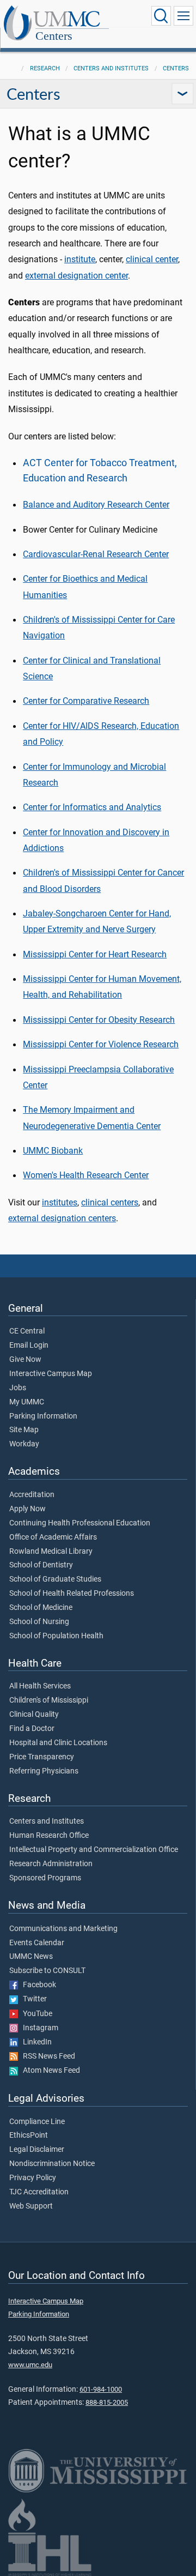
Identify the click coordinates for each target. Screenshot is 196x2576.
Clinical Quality (34, 1715)
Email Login (29, 1346)
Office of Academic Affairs (53, 1537)
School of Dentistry (41, 1565)
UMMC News (31, 1957)
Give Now (25, 1360)
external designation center (76, 276)
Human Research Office (49, 1836)
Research (45, 68)
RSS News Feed (47, 2056)
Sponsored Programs (45, 1878)
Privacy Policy (33, 2178)
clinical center (152, 259)
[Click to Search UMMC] (161, 16)
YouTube (35, 2014)
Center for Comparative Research (86, 701)
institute (80, 259)
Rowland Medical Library (51, 1552)
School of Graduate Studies (55, 1579)
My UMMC (27, 1402)
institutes (60, 1202)
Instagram (38, 2028)
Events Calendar (37, 1943)
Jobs (18, 1388)
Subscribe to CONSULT (47, 1971)
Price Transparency (42, 1757)
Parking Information (43, 1416)
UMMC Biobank (53, 1151)
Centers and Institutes (111, 68)
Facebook (37, 1985)
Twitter (32, 1999)
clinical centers (110, 1202)
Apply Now (27, 1509)
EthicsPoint (29, 2135)
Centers (54, 36)
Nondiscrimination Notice (52, 2164)
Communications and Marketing (63, 1929)
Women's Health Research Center (86, 1175)
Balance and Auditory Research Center (96, 505)
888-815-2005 (107, 2402)
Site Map (24, 1430)
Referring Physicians (44, 1771)
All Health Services (40, 1686)
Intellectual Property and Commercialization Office (94, 1850)
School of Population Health (56, 1636)
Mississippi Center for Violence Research (101, 1044)
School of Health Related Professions (72, 1594)
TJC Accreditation (39, 2192)
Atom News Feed (49, 2071)
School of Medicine (41, 1608)
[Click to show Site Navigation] (183, 16)
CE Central (27, 1331)
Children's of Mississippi (49, 1700)
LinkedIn (35, 2042)
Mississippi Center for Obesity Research (99, 1020)
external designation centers (62, 1218)
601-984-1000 (101, 2389)
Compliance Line (37, 2122)
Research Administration (51, 1864)
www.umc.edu (30, 2365)
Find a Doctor (32, 1729)
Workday (24, 1444)
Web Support (31, 2206)
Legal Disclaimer (37, 2150)
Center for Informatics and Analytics (92, 807)
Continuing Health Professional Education (80, 1523)
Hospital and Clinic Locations (58, 1743)
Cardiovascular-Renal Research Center (96, 554)
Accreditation (32, 1495)
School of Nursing (39, 1622)
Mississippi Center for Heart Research (95, 954)
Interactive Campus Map (51, 1374)
